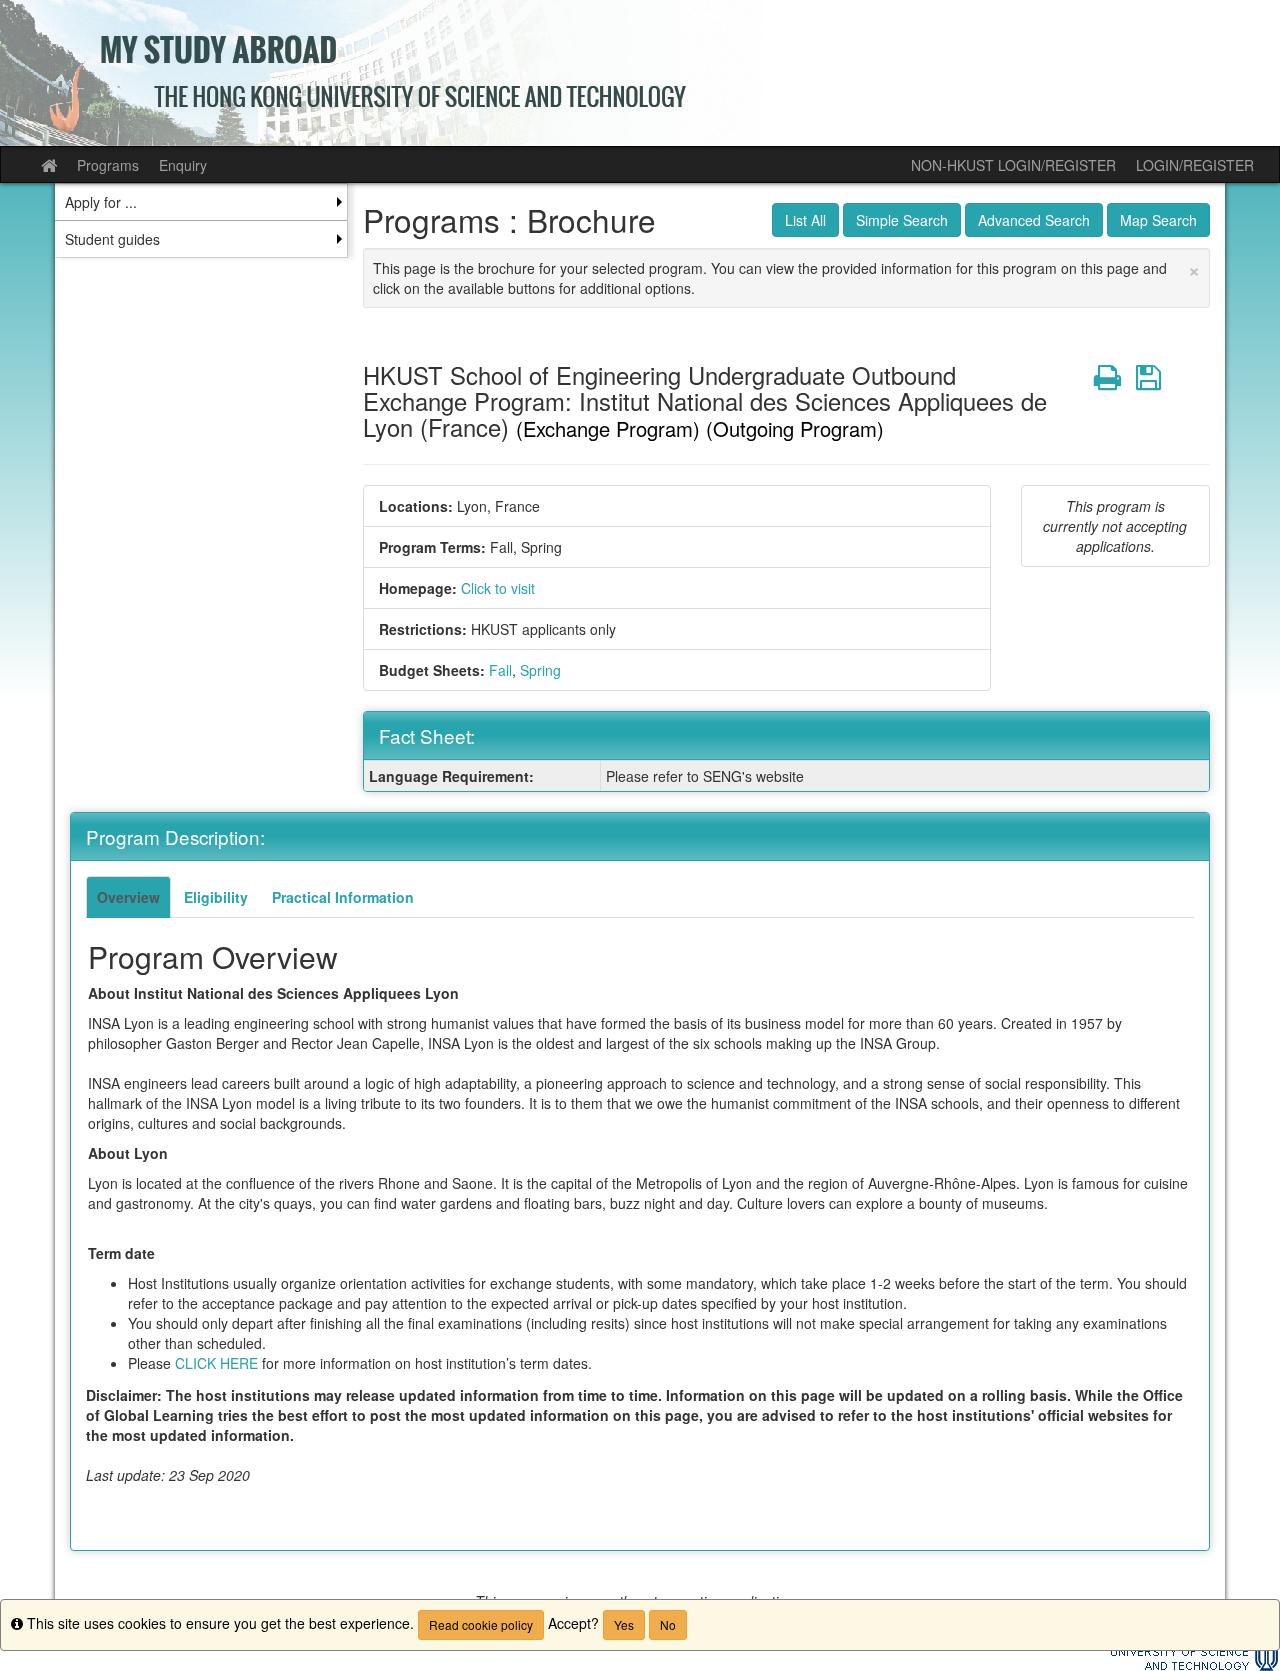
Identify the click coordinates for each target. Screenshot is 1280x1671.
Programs (108, 165)
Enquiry (183, 165)
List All (805, 220)
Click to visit (498, 588)
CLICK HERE (216, 1363)
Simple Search (902, 220)
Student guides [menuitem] (112, 239)
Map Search (1158, 220)
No (668, 1624)
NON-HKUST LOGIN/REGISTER (1013, 165)
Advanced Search (1034, 220)
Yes (624, 1624)
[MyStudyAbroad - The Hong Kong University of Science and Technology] (640, 73)
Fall (500, 670)
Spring (540, 670)
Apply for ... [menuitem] (101, 202)
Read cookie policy (481, 1624)
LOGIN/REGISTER (1195, 165)
